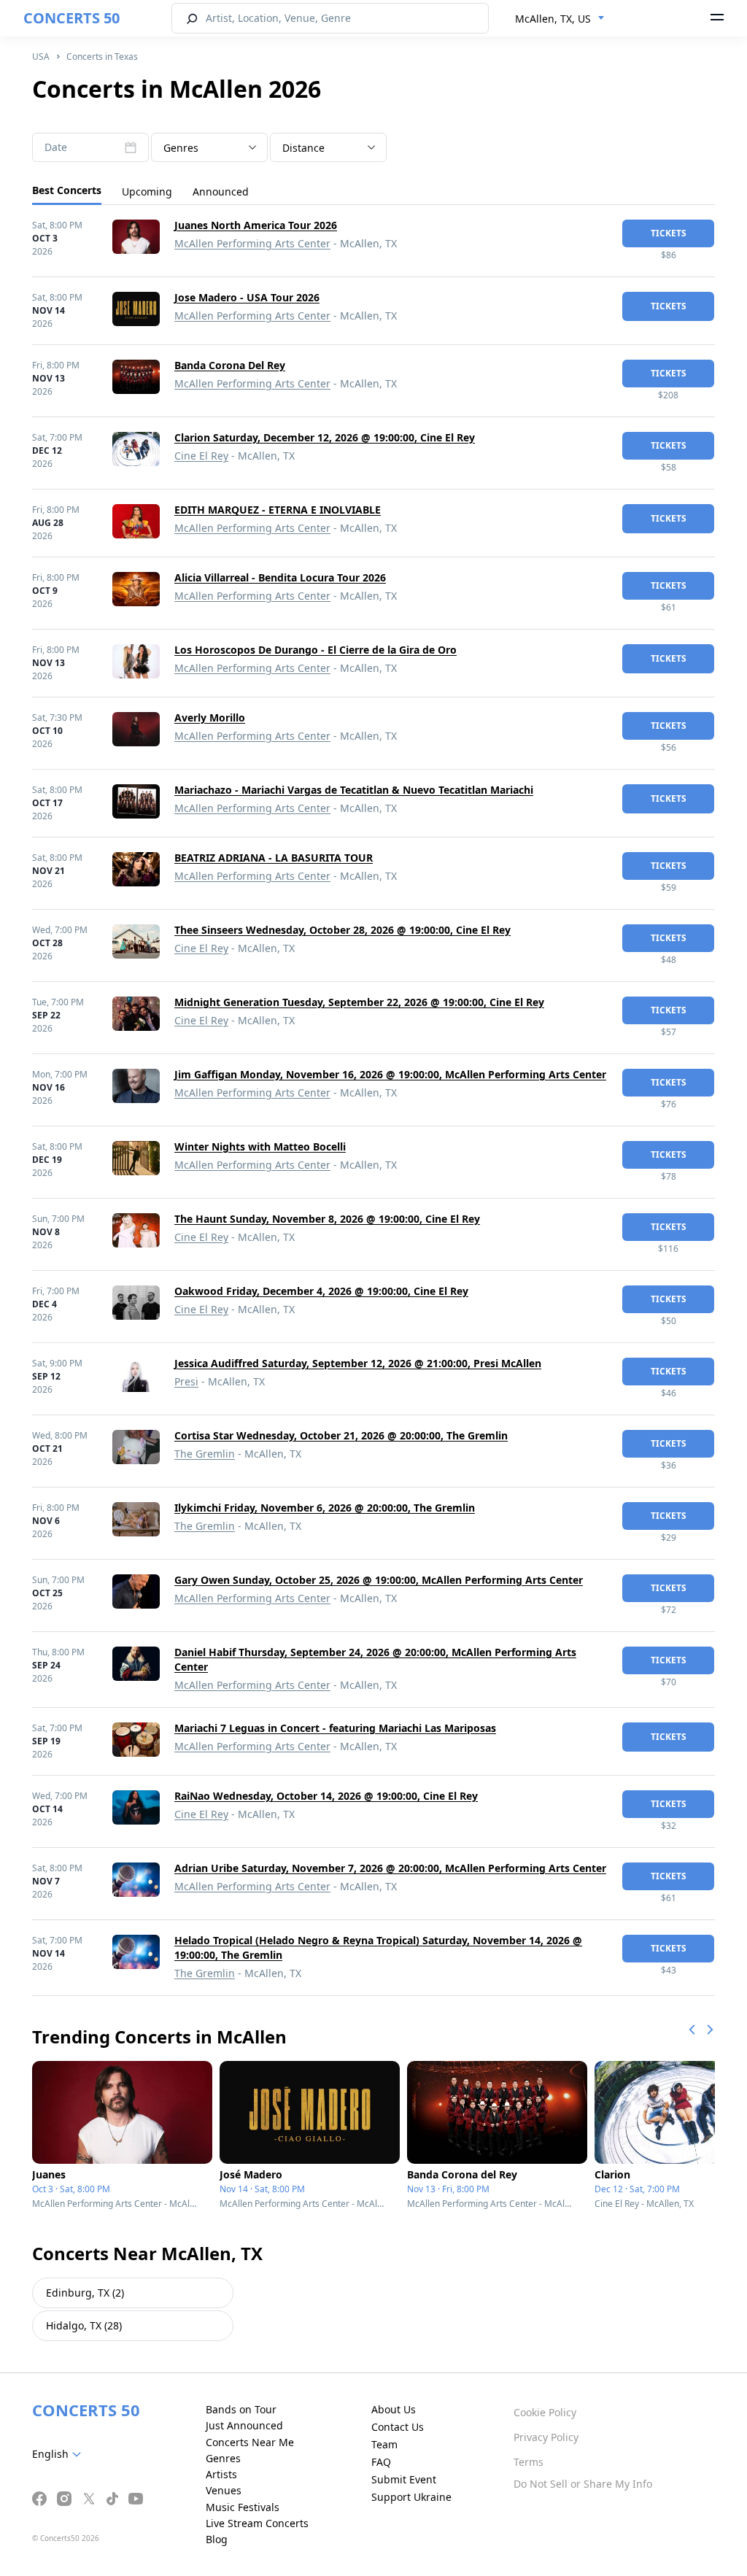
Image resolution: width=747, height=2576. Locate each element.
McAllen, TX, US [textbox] (553, 19)
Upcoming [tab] (147, 192)
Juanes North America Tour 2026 (256, 225)
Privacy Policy (546, 2437)
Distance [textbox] (303, 148)
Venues (224, 2490)
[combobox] (560, 19)
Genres (223, 2458)
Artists (221, 2474)
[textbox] (209, 148)
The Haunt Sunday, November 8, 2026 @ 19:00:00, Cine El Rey (327, 1219)
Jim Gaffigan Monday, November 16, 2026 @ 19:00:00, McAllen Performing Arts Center (390, 1074)
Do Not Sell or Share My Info (583, 2484)
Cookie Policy (545, 2412)
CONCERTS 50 (71, 18)
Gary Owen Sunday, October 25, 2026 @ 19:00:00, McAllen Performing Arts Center (379, 1580)
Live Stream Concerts (257, 2523)
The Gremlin (205, 1454)
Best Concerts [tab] (67, 190)
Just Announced (244, 2425)
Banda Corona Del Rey (230, 365)
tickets (669, 233)
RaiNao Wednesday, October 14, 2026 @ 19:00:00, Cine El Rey (326, 1796)
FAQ (381, 2462)
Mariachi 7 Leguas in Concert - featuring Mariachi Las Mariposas (335, 1728)
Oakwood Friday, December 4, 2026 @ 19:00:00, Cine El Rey (321, 1291)
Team (384, 2444)
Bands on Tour (241, 2409)
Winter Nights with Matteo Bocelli (260, 1146)
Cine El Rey (201, 456)
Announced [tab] (221, 192)
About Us (394, 2409)
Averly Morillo (210, 718)
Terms (529, 2462)
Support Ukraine (411, 2497)
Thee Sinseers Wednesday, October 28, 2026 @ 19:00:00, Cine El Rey (342, 930)
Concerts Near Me (250, 2442)
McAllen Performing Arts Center (252, 243)
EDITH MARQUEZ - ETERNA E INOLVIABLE (278, 510)
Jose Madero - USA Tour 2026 (247, 297)
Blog (217, 2539)
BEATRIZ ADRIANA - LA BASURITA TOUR (274, 858)
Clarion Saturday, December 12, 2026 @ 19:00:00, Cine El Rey (325, 437)
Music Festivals (243, 2507)
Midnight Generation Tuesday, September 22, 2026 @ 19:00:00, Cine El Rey (359, 1002)
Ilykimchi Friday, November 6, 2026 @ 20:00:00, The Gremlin (325, 1508)
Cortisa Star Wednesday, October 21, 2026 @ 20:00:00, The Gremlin (341, 1435)
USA (41, 57)
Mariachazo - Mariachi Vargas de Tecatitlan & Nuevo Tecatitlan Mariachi (354, 790)
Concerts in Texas (102, 57)
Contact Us (398, 2427)
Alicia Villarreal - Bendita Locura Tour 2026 (280, 577)
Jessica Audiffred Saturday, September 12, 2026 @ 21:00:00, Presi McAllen (358, 1363)
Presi (186, 1381)
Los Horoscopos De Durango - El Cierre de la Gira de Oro (316, 650)
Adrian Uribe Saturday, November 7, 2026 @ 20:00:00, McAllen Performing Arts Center (390, 1868)
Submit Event (404, 2479)
